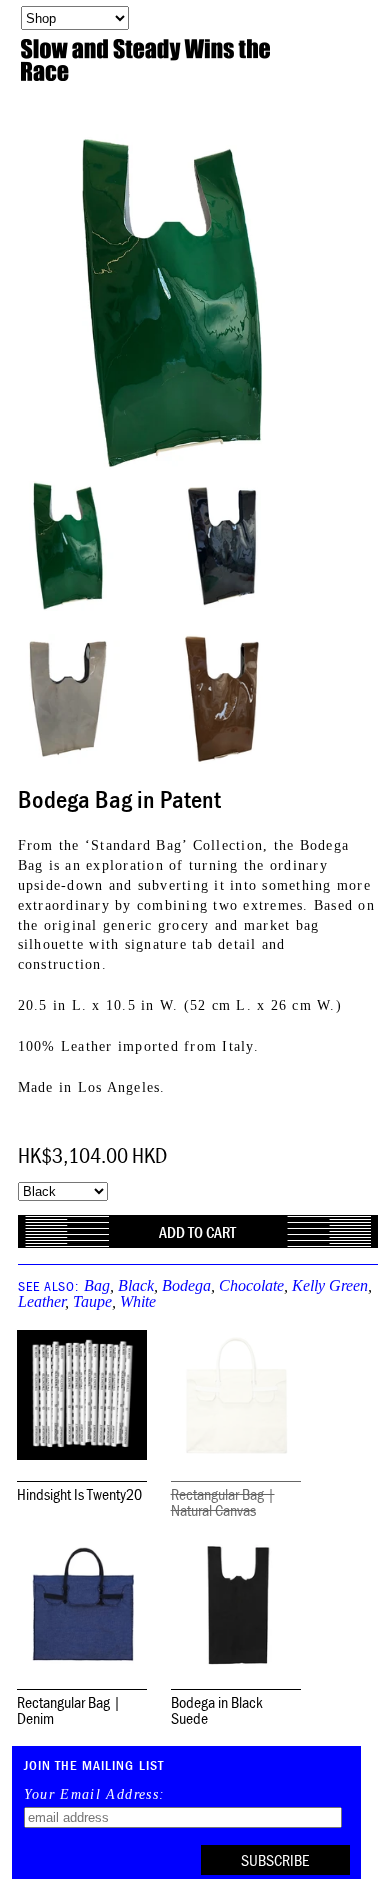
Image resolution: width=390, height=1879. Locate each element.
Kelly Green (330, 1285)
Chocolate (251, 1285)
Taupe (92, 1301)
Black (136, 1285)
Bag (97, 1285)
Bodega (186, 1285)
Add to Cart (197, 1232)
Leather (41, 1301)
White (138, 1301)
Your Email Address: (95, 1795)
